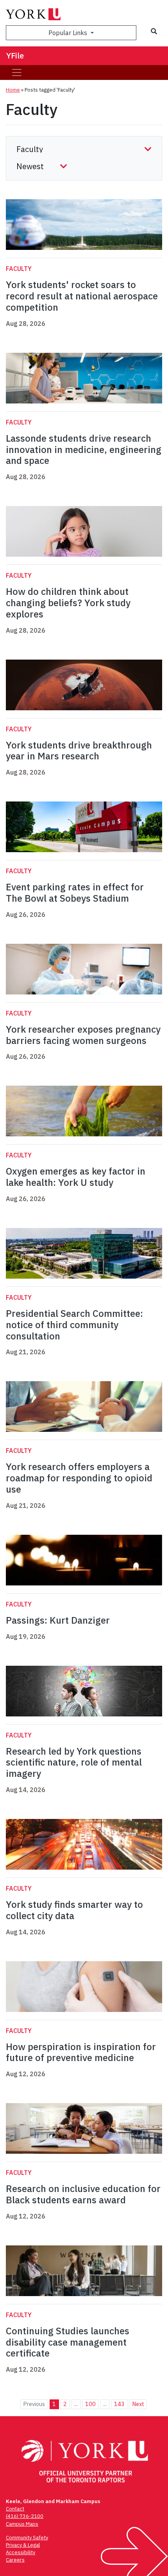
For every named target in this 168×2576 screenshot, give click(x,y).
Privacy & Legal (23, 2545)
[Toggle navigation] (17, 73)
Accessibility (21, 2552)
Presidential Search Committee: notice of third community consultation (74, 1325)
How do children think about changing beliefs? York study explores (68, 603)
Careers (15, 2560)
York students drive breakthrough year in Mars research (79, 751)
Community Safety (27, 2538)
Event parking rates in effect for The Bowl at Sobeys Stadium (75, 893)
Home (13, 90)
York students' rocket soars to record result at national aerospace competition (82, 296)
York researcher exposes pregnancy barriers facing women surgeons (83, 1035)
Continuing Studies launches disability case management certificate (68, 2342)
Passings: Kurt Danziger (58, 1620)
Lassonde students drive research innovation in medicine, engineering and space (84, 449)
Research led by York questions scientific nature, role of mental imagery (74, 1762)
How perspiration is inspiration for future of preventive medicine (81, 2052)
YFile (15, 56)
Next (138, 2404)
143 (119, 2404)
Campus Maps (22, 2524)
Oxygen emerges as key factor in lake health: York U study (76, 1177)
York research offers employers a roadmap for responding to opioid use (79, 1478)
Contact (15, 2509)
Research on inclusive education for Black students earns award (83, 2194)
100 (90, 2404)
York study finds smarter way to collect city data (74, 1910)
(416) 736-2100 (25, 2516)
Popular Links (69, 33)
